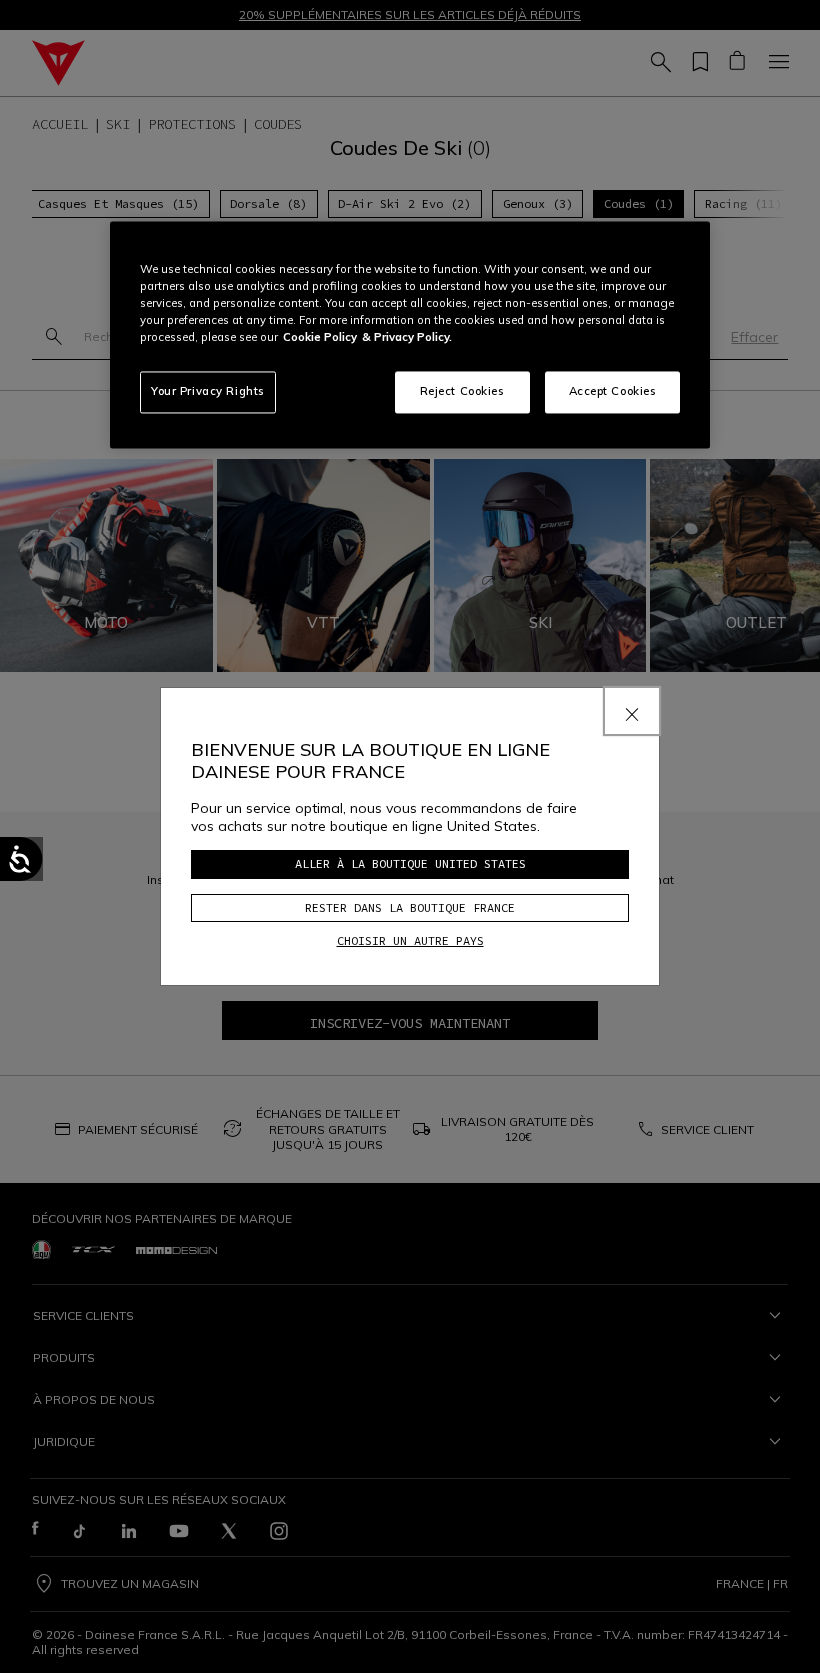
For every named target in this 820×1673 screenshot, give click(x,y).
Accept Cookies (613, 392)
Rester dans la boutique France (410, 907)
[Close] (632, 711)
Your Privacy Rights (208, 392)
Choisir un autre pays (410, 940)
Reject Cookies (462, 392)
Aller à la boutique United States (410, 863)
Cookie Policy (320, 338)
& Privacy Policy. (407, 338)
